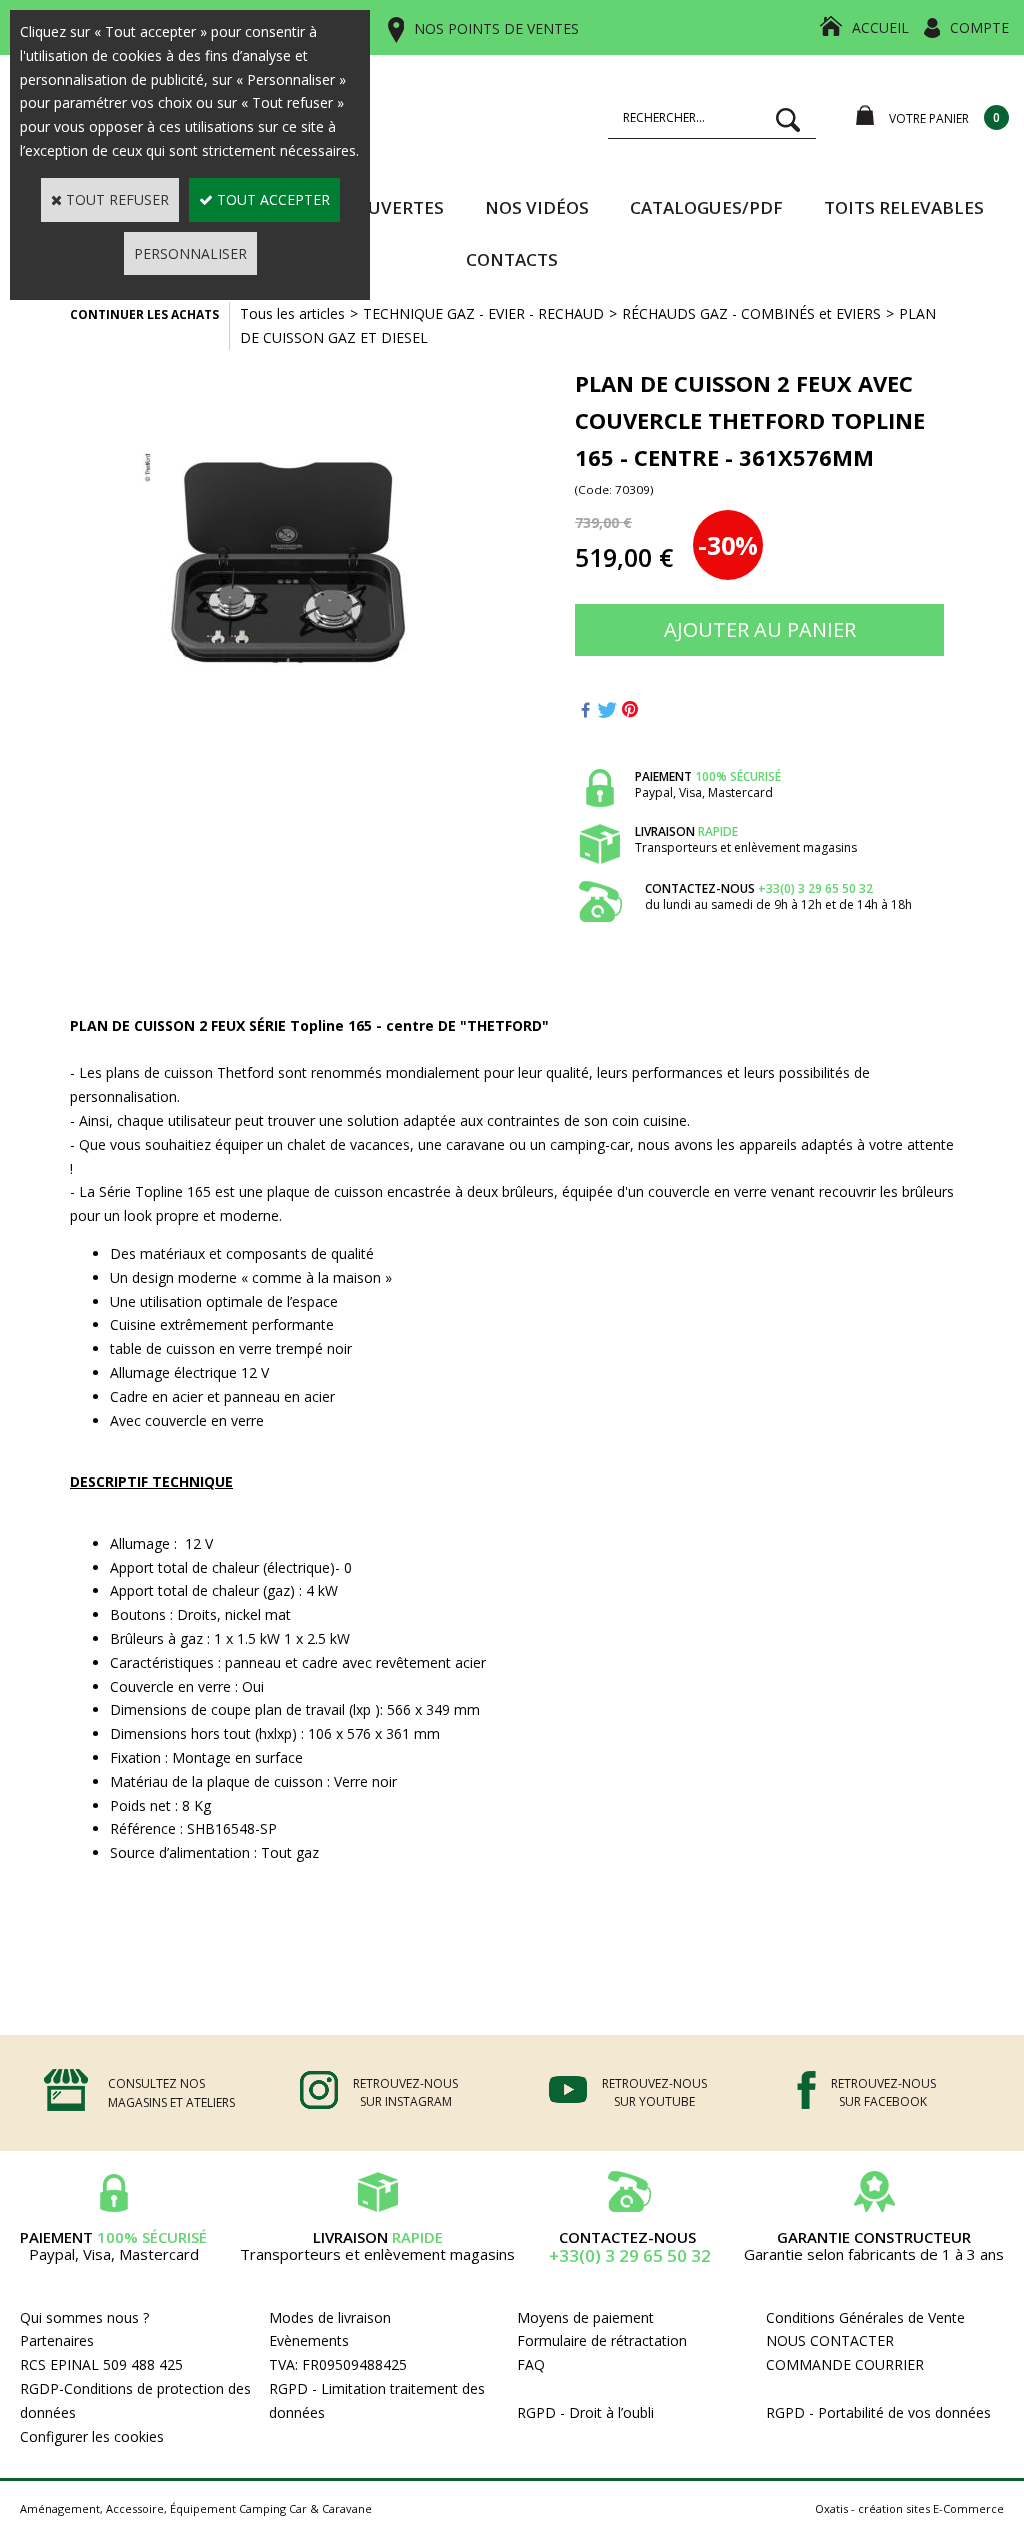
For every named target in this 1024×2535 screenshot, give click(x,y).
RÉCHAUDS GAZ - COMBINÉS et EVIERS (751, 313)
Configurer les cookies (92, 2436)
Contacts (512, 259)
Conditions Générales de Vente (865, 2317)
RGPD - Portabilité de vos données (878, 2412)
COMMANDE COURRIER (845, 2364)
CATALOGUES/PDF (706, 207)
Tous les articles (292, 313)
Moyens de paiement (585, 2317)
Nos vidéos (537, 207)
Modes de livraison (330, 2317)
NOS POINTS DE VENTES (496, 28)
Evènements (309, 2340)
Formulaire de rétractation (602, 2340)
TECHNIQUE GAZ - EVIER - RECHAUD (483, 313)
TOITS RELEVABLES (904, 207)
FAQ (531, 2364)
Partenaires (57, 2340)
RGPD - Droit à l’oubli (585, 2412)
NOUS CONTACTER (830, 2340)
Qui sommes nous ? (84, 2317)
